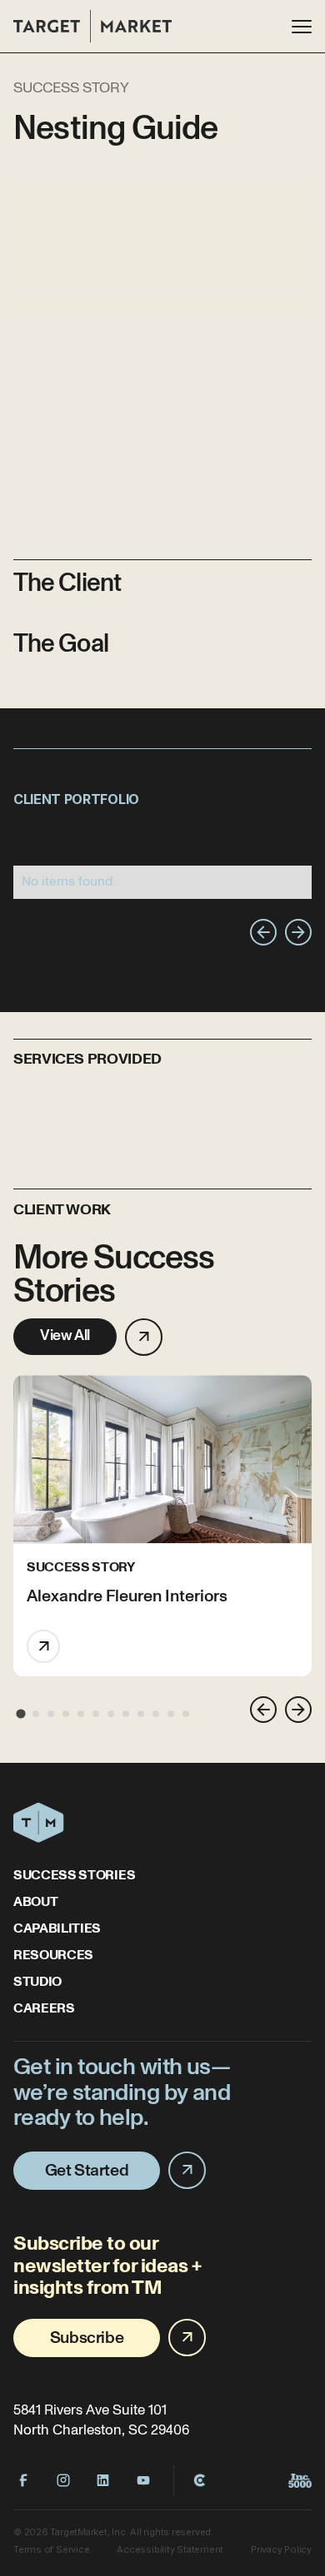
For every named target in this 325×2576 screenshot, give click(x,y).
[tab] (20, 1714)
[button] (302, 27)
